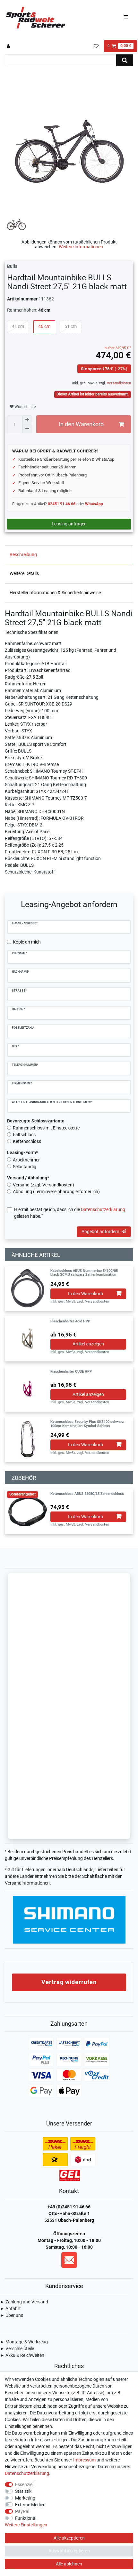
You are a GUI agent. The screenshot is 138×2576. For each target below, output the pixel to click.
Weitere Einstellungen (26, 2525)
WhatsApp (94, 504)
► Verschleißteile (17, 2349)
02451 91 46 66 (62, 504)
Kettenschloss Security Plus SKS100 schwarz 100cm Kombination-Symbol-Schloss (87, 1424)
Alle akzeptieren (69, 2538)
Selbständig (25, 1167)
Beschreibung (23, 554)
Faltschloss (24, 1135)
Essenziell (25, 2484)
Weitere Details (24, 573)
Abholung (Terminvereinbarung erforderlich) (56, 1192)
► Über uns (12, 2315)
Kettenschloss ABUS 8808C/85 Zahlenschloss (87, 1494)
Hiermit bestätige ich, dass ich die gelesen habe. (70, 1213)
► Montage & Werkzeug (24, 2342)
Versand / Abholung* (28, 1178)
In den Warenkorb (81, 424)
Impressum (84, 2460)
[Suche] (125, 60)
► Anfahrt (10, 2309)
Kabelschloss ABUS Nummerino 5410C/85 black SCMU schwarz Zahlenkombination (84, 1273)
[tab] (69, 555)
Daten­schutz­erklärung (27, 2473)
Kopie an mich (27, 942)
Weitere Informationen (81, 247)
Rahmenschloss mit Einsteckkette (46, 1128)
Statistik (23, 2491)
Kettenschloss (27, 1141)
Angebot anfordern (100, 1232)
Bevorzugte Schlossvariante (36, 1121)
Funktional (26, 2518)
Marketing (25, 2498)
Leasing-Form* (22, 1152)
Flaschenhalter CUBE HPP (71, 1372)
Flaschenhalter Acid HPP (70, 1321)
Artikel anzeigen (88, 1344)
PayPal (22, 2511)
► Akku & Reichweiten (22, 2355)
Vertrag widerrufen (69, 1982)
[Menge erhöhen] (27, 420)
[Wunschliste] (96, 46)
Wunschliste (25, 407)
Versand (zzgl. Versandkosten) (43, 1185)
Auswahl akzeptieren (69, 2551)
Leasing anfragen (69, 524)
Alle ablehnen (69, 2564)
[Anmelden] (9, 46)
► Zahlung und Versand (24, 2302)
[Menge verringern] (27, 429)
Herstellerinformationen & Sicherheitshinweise (55, 593)
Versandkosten (118, 383)
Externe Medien (30, 2505)
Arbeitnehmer (26, 1160)
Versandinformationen (27, 1883)
